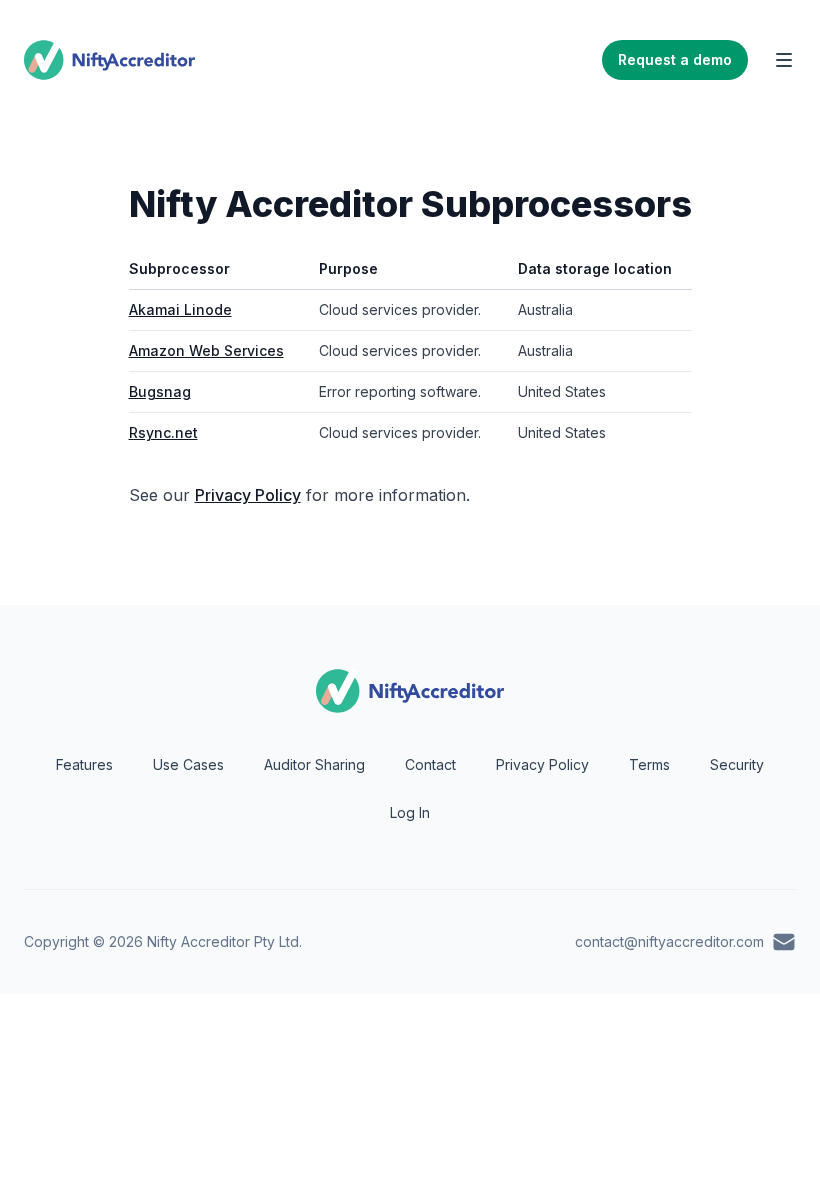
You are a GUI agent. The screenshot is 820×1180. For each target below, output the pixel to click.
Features (84, 764)
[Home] (109, 60)
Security (737, 764)
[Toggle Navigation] (784, 60)
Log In (410, 812)
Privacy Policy (248, 495)
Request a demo (675, 59)
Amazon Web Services (206, 350)
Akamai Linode (180, 309)
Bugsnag (160, 391)
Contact (430, 764)
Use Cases (188, 764)
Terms (649, 764)
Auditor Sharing (314, 764)
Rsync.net (163, 432)
